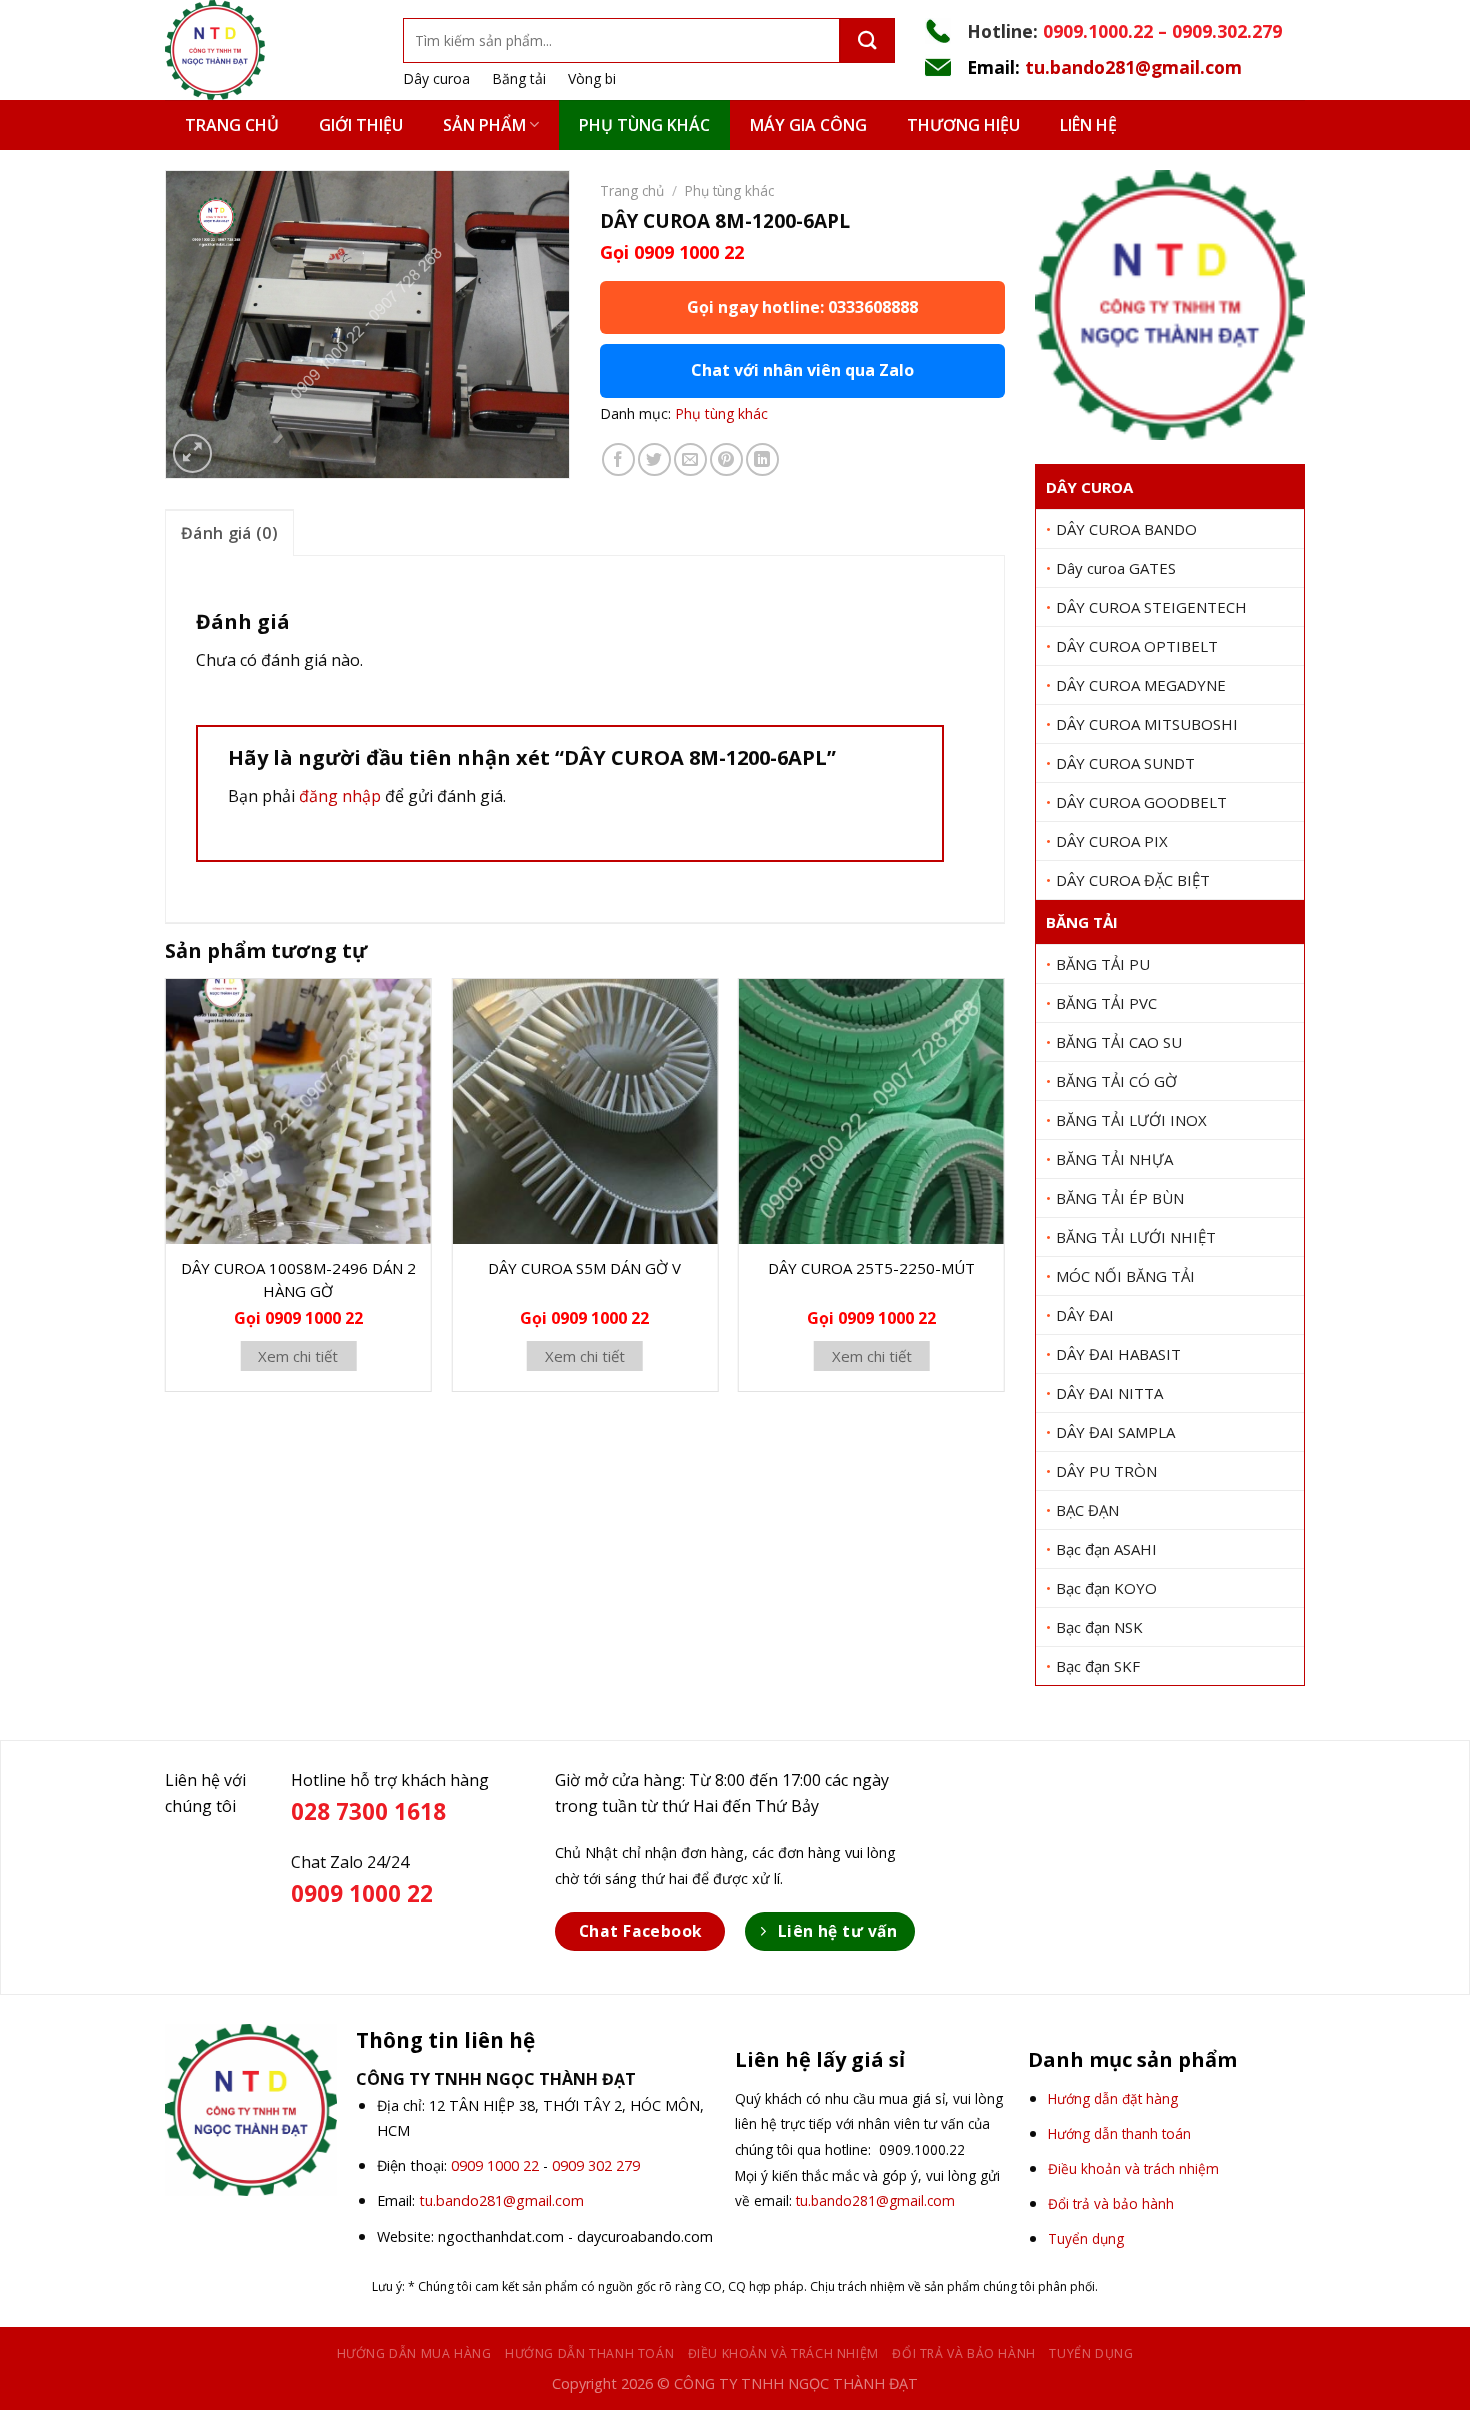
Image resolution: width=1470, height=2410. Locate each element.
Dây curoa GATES (1116, 568)
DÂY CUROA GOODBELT (1141, 802)
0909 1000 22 (495, 2165)
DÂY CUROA (1089, 487)
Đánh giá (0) (229, 533)
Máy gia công (808, 125)
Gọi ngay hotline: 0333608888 (802, 307)
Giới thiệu (361, 125)
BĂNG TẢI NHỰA (1114, 1159)
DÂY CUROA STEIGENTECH (1151, 607)
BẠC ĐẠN (1087, 1510)
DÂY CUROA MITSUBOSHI (1147, 724)
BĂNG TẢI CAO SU (1119, 1042)
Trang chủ (232, 125)
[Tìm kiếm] (867, 40)
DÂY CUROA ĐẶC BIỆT (1133, 880)
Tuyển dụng (1091, 2353)
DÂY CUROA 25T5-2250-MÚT (871, 1268)
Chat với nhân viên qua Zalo (802, 370)
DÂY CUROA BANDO (1126, 529)
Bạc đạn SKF (1098, 1666)
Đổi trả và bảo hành (964, 2353)
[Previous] (166, 1193)
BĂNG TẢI (1082, 922)
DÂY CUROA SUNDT (1125, 763)
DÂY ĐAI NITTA (1109, 1393)
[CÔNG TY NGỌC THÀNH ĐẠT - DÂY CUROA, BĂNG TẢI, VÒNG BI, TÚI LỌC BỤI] (269, 50)
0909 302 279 (596, 2165)
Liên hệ (1088, 125)
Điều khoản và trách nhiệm (783, 2353)
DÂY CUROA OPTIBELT (1137, 646)
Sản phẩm (484, 125)
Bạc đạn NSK (1099, 1627)
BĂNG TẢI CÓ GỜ (1116, 1081)
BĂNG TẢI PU (1103, 964)
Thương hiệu (963, 125)
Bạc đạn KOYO (1106, 1588)
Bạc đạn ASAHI (1106, 1549)
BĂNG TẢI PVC (1106, 1003)
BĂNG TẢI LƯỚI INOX (1131, 1120)
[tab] (229, 533)
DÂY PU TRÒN (1106, 1471)
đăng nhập (340, 796)
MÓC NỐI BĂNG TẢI (1125, 1276)
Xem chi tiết (298, 1356)
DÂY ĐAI (1085, 1315)
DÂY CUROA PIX (1112, 841)
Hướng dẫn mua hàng (414, 2353)
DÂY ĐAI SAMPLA (1115, 1432)
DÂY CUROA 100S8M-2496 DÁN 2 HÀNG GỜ (298, 1279)
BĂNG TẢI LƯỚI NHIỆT (1136, 1237)
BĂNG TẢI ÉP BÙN (1120, 1198)
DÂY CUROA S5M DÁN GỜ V (584, 1268)
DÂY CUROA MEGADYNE (1141, 685)
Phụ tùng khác (644, 125)
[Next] (1004, 1193)
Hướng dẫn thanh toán (589, 2353)
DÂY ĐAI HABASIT (1118, 1354)
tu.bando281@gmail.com (1133, 67)
